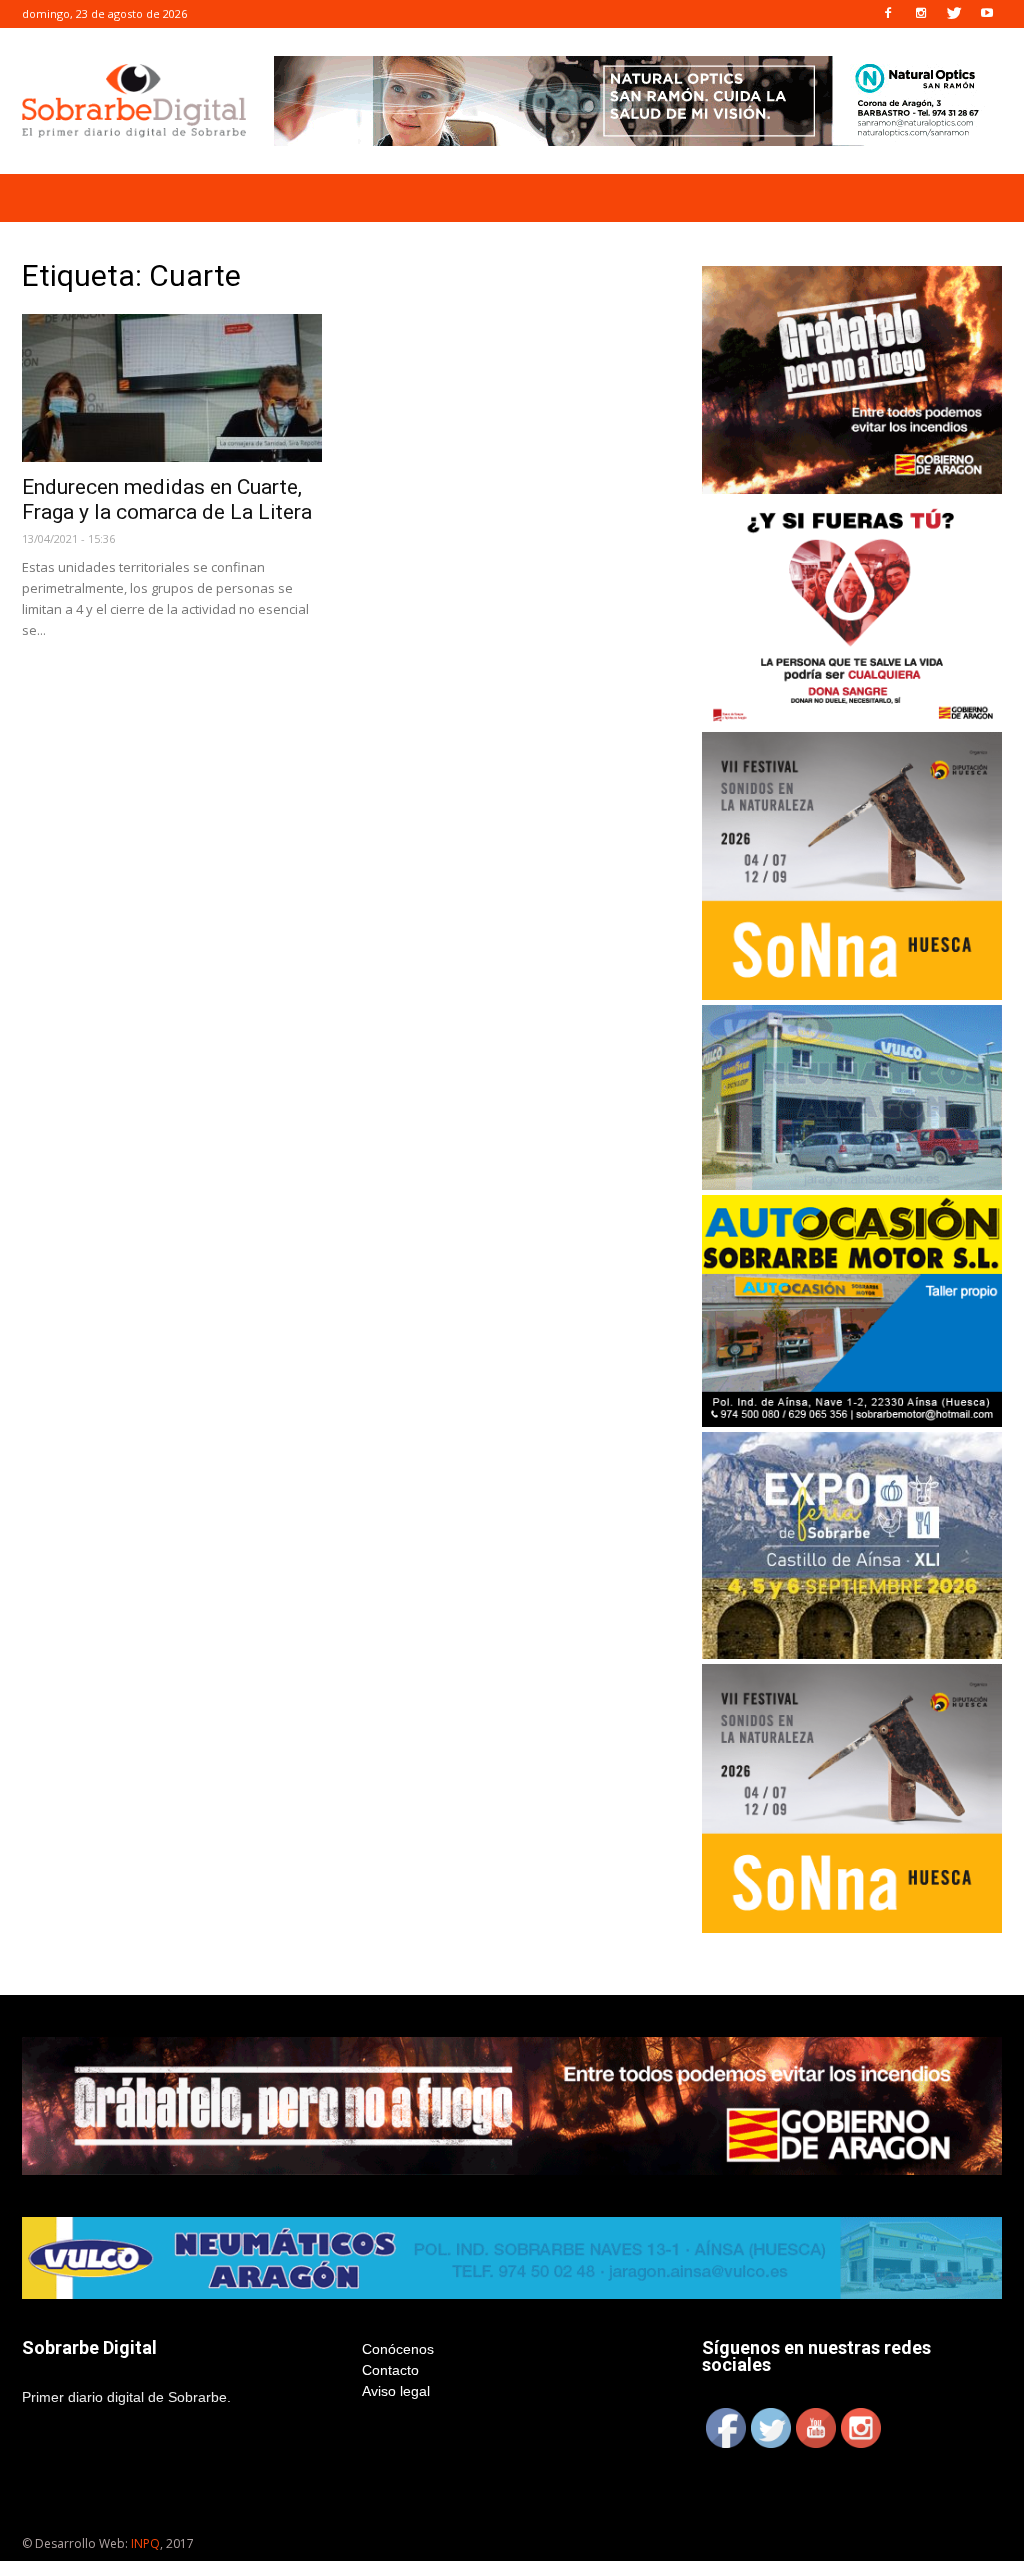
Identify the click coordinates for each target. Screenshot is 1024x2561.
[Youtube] (987, 14)
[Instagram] (921, 14)
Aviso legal (396, 2391)
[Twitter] (954, 14)
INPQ (145, 2543)
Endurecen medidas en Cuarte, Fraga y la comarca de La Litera (167, 499)
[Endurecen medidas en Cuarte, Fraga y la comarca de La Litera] (172, 388)
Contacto (390, 2370)
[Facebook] (888, 14)
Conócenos (398, 2349)
